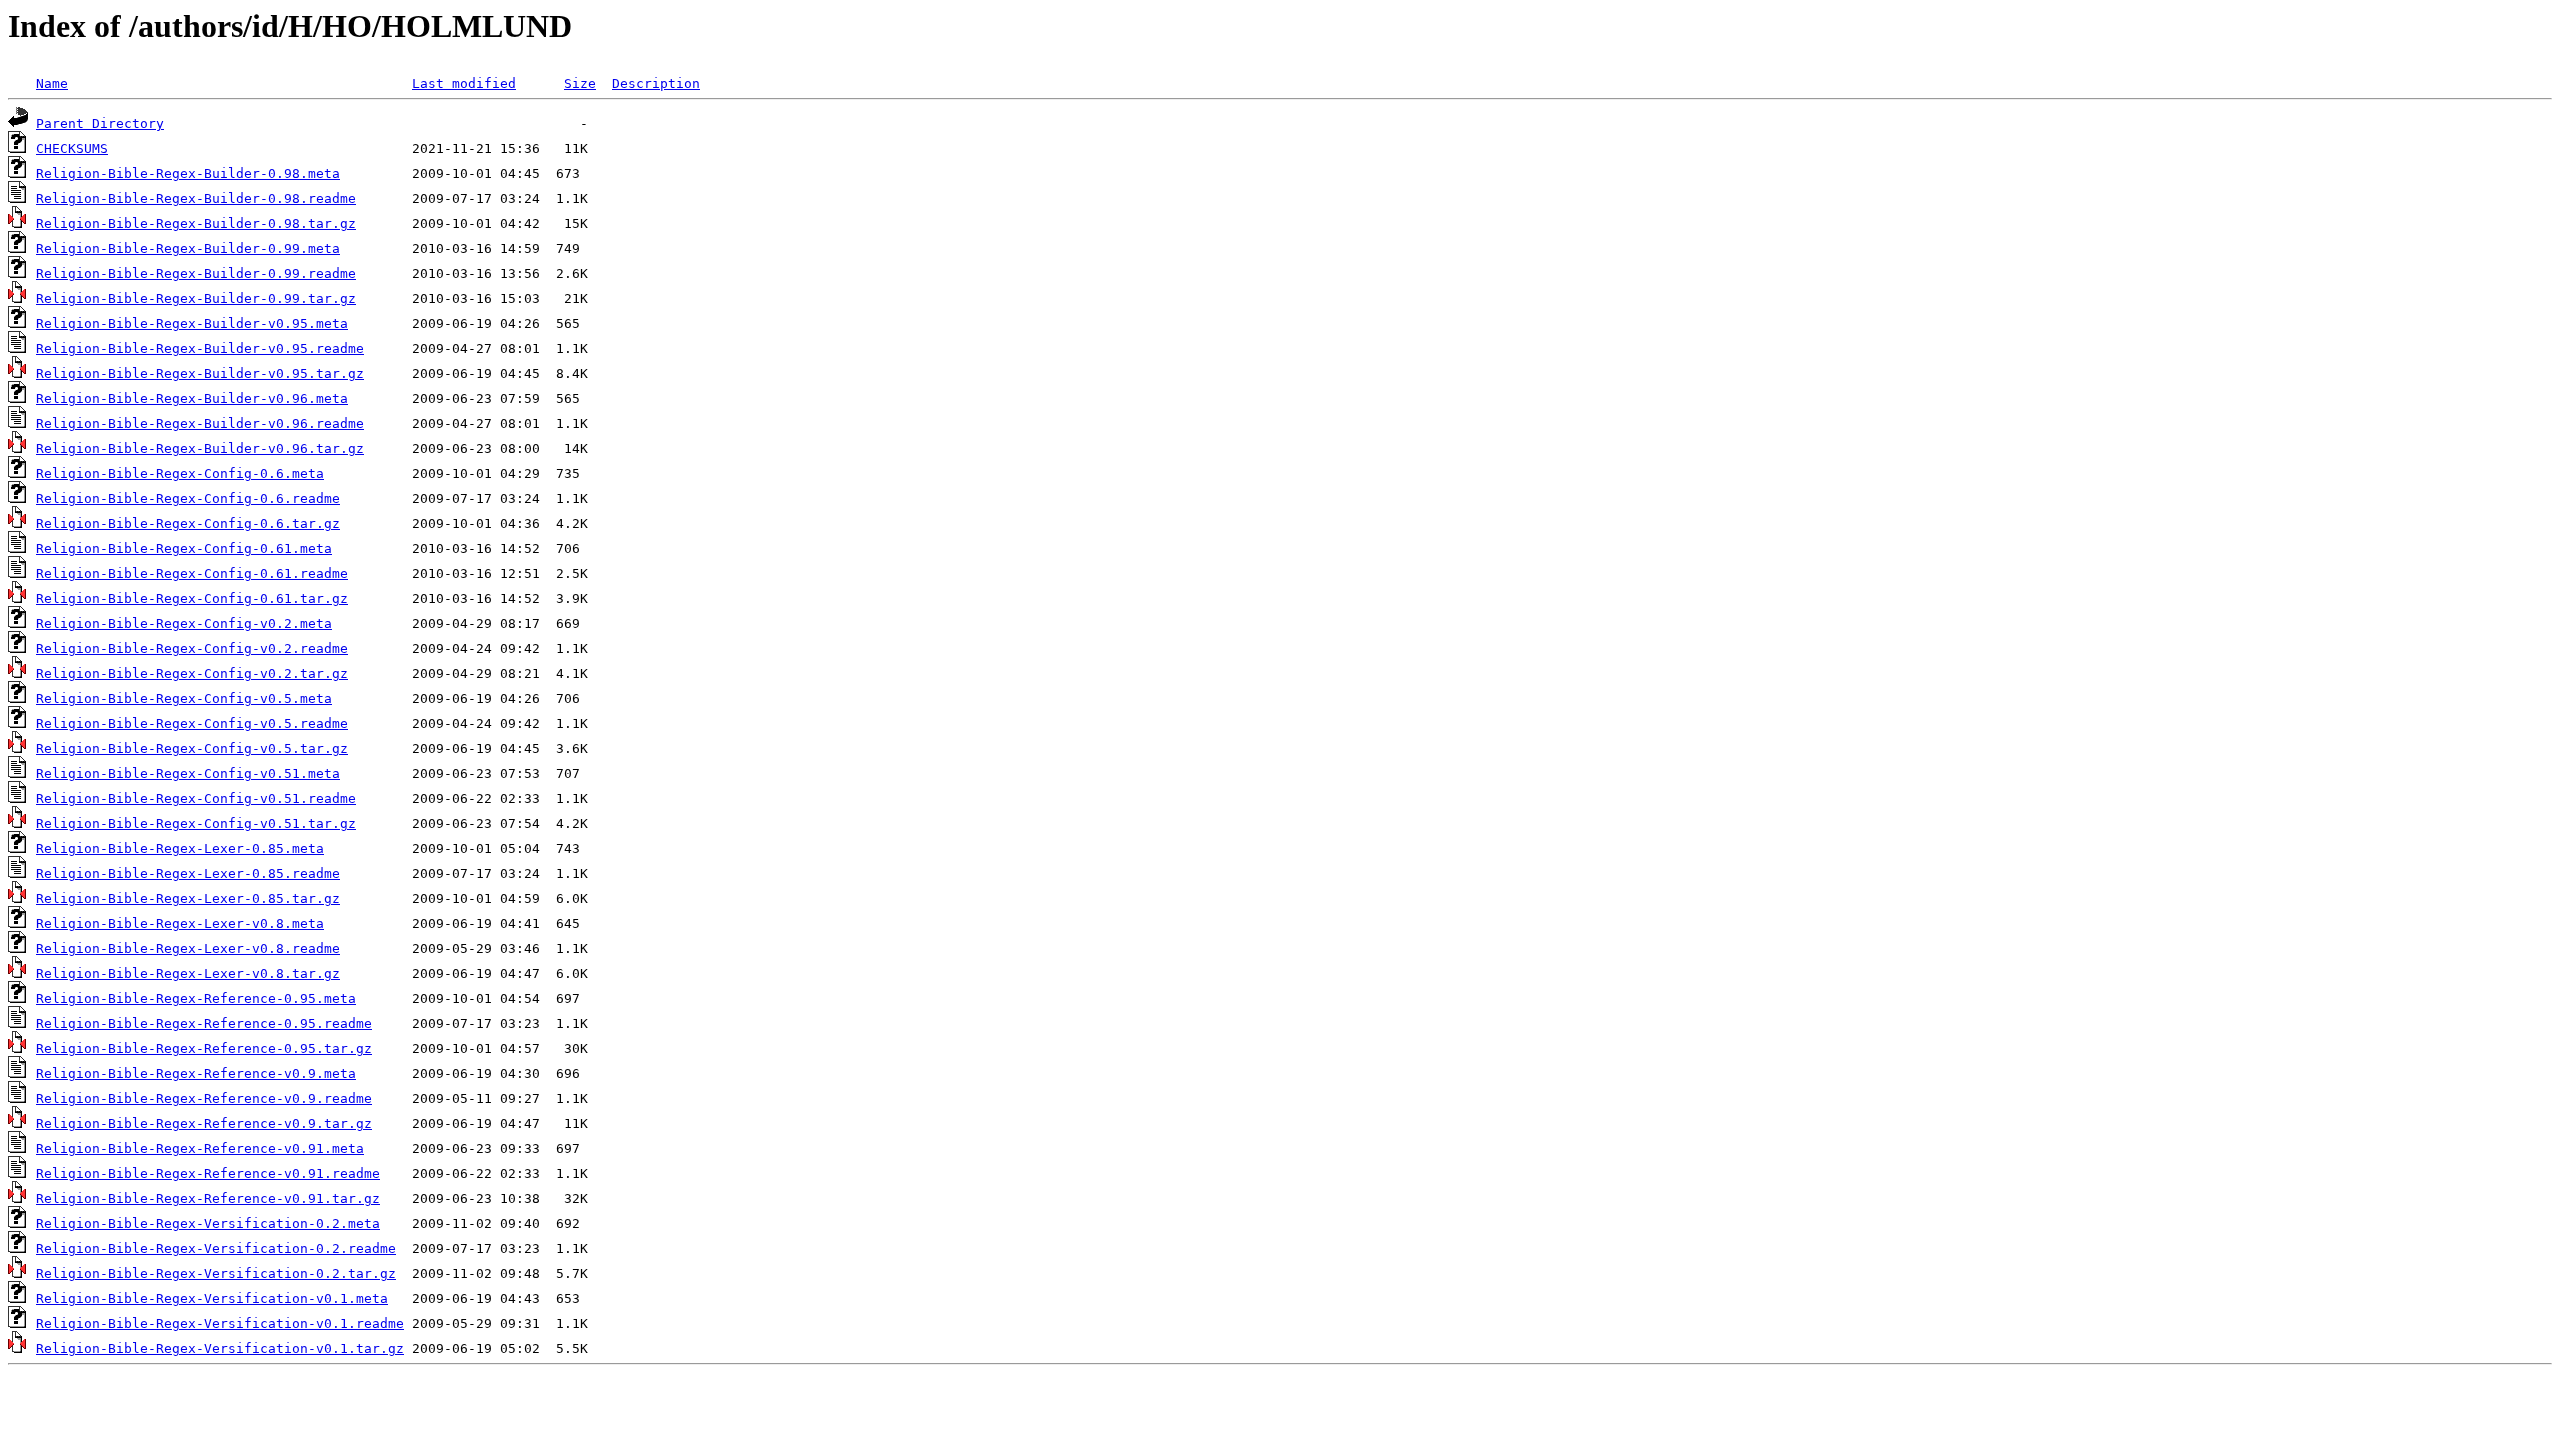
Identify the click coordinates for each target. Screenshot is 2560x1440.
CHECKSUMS (72, 148)
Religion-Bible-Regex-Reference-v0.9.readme (204, 1098)
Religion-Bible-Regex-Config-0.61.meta (184, 548)
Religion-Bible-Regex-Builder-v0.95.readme (200, 348)
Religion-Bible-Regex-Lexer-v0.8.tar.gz (188, 973)
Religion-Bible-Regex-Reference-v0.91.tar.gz (208, 1198)
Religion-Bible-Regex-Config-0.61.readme (192, 573)
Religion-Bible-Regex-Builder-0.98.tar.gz (196, 223)
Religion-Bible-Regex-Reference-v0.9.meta (196, 1073)
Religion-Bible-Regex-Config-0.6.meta (180, 473)
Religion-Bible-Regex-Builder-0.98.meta (188, 173)
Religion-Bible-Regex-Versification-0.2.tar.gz (216, 1273)
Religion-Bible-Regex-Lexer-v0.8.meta (180, 923)
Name (52, 83)
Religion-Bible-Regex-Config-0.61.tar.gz (192, 598)
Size (580, 83)
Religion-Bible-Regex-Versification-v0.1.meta (212, 1298)
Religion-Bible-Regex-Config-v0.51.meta (188, 773)
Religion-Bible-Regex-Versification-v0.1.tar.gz (220, 1348)
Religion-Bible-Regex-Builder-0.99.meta (188, 248)
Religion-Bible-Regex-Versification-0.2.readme (216, 1248)
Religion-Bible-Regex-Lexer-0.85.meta (180, 848)
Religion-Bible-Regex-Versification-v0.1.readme (220, 1323)
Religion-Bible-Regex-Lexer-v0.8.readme (188, 948)
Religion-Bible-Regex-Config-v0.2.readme (192, 648)
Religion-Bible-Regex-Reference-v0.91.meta (200, 1148)
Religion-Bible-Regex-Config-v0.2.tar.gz (192, 673)
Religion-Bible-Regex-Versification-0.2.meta (208, 1223)
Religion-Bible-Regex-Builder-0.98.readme (196, 198)
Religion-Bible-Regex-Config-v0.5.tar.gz (192, 748)
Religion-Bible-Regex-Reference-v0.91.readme (208, 1173)
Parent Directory (100, 123)
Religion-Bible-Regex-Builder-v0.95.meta (192, 323)
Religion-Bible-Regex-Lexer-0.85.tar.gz (188, 898)
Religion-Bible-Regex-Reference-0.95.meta (196, 998)
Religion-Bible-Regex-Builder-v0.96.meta (192, 398)
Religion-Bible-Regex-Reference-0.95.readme (204, 1023)
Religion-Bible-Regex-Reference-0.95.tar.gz (204, 1048)
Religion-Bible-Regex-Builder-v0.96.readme (200, 423)
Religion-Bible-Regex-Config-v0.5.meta (184, 698)
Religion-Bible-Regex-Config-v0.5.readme (192, 723)
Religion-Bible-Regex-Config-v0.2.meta (184, 623)
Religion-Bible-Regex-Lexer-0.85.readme (188, 873)
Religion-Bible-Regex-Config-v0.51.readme (196, 798)
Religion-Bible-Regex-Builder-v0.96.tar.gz (200, 448)
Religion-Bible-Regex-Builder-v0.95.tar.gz (200, 373)
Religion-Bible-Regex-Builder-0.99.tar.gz (196, 298)
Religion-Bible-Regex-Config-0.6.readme (188, 498)
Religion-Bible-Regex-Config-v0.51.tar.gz (196, 823)
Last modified (464, 83)
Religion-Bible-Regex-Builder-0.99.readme (196, 273)
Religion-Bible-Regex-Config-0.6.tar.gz (188, 523)
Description (656, 83)
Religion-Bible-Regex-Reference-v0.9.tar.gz (204, 1123)
